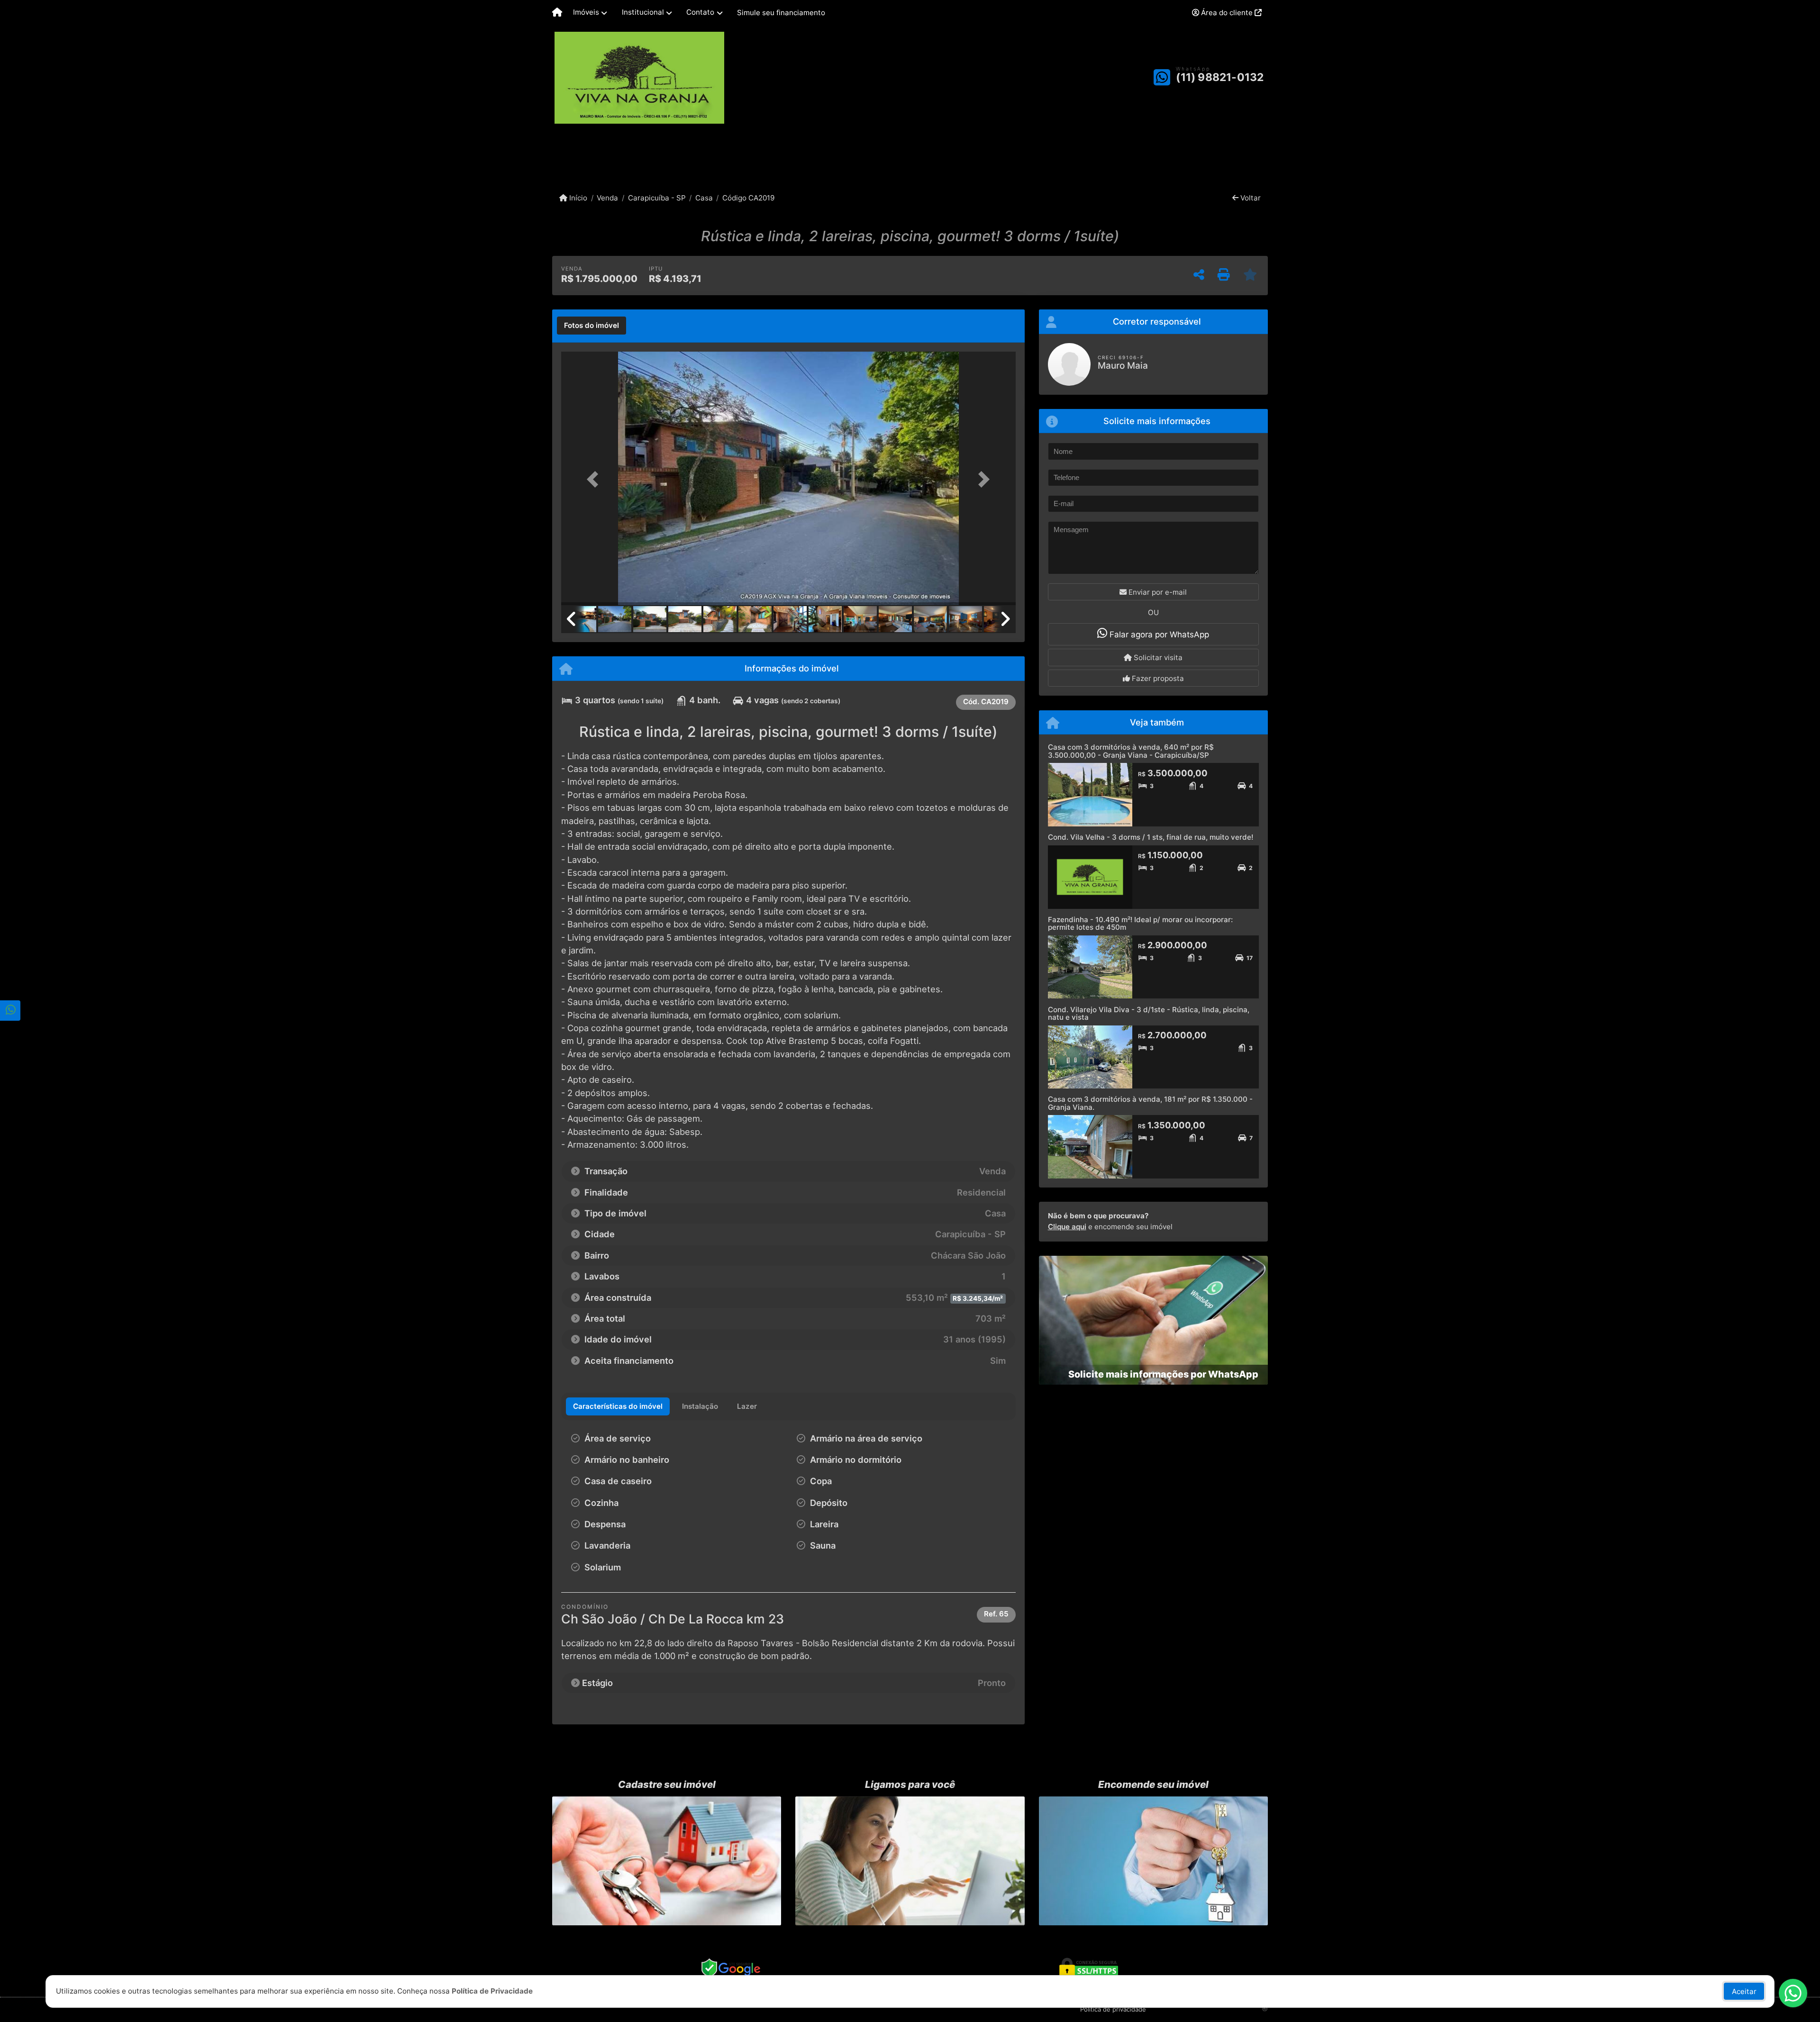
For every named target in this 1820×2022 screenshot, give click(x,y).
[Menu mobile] (557, 13)
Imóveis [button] (586, 12)
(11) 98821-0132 (1220, 77)
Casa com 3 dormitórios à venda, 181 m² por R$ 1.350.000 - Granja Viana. (1150, 1103)
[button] (595, 479)
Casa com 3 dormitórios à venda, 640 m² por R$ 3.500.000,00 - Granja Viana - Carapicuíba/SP (1131, 751)
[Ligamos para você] (910, 1861)
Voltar (1250, 198)
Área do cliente (1227, 13)
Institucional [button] (643, 12)
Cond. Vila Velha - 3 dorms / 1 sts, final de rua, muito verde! (1151, 837)
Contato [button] (700, 12)
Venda (607, 198)
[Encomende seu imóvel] (1153, 1861)
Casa (704, 198)
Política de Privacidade (492, 1991)
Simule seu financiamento (781, 13)
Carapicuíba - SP (657, 198)
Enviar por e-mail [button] (1157, 592)
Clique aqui (1067, 1227)
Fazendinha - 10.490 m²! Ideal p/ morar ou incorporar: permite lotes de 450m (1140, 924)
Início (577, 198)
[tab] (591, 326)
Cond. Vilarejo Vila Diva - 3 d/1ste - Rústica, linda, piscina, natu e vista (1149, 1014)
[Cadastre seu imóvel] (667, 1861)
